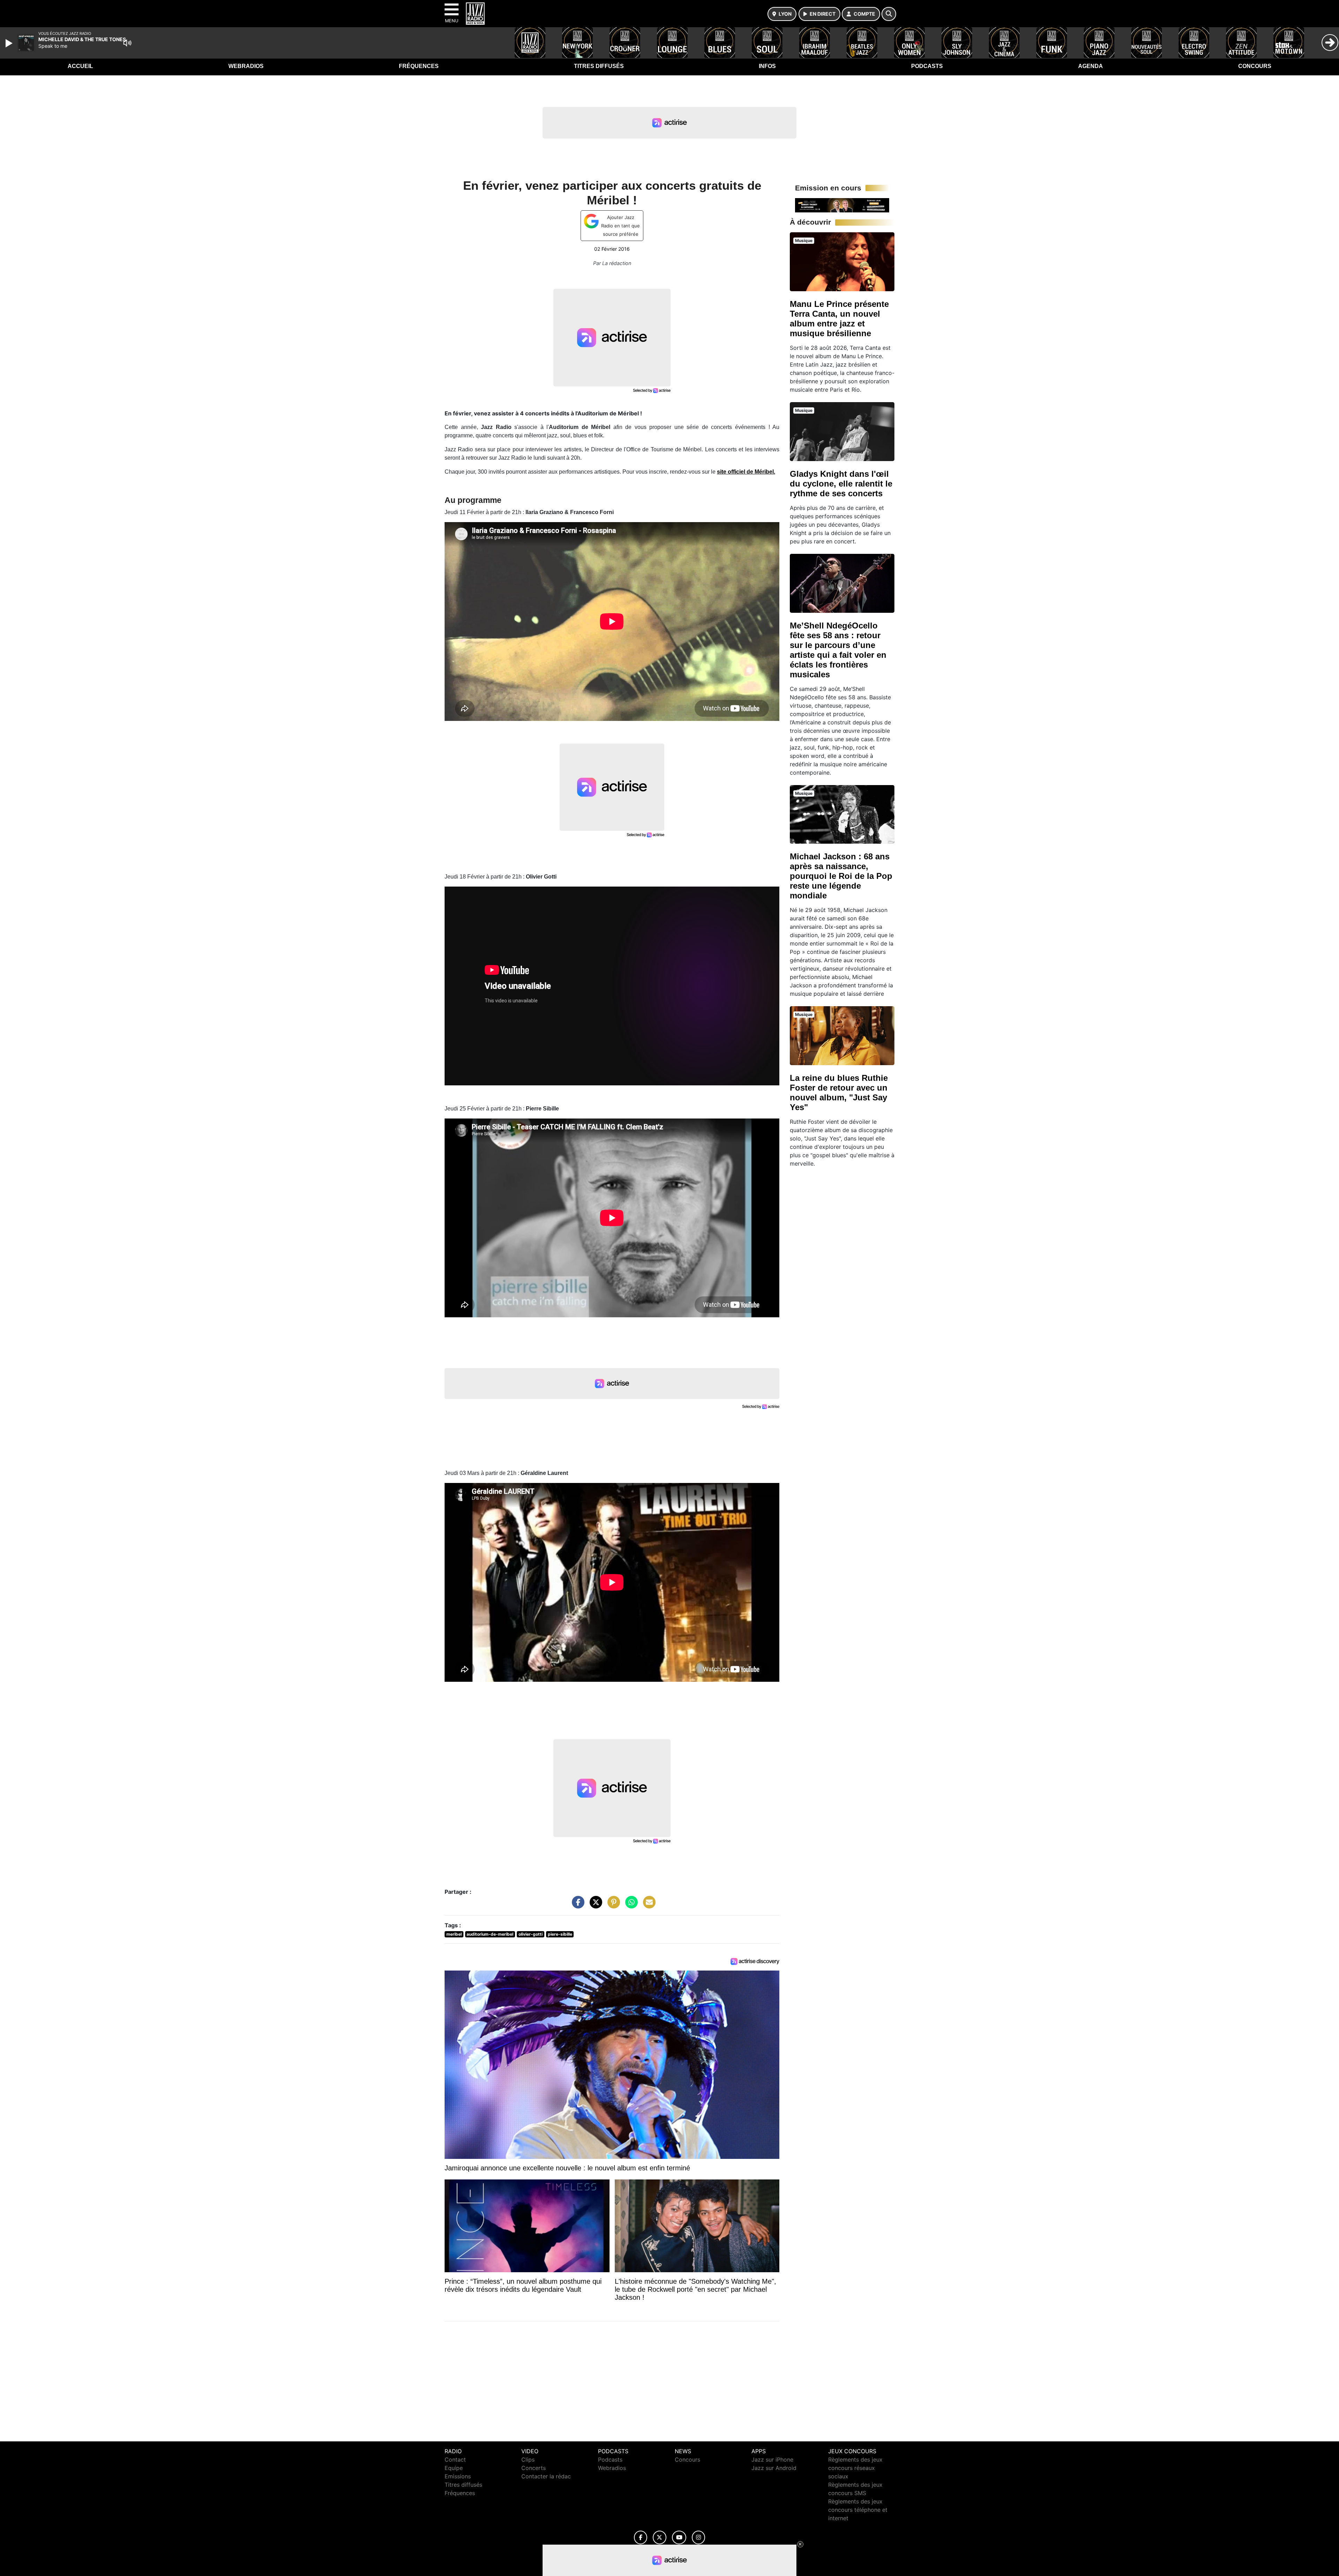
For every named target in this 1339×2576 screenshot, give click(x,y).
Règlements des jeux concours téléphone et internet (858, 2510)
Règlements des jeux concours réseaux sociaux (855, 2468)
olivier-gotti (531, 1934)
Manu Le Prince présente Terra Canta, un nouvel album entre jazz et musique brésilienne (839, 319)
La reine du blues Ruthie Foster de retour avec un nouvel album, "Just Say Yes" (839, 1093)
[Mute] (127, 43)
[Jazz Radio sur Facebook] (641, 2537)
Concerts (534, 2468)
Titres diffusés (599, 66)
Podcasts (927, 66)
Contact (455, 2460)
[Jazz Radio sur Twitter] (660, 2537)
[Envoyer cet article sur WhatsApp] (630, 1905)
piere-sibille (560, 1934)
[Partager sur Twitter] (594, 1905)
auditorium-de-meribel (490, 1934)
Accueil (80, 66)
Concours (1255, 66)
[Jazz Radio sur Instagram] (698, 2537)
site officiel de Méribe (745, 472)
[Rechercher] (889, 14)
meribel (454, 1934)
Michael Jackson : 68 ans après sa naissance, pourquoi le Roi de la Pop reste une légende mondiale (841, 876)
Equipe (454, 2468)
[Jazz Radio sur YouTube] (679, 2537)
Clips (528, 2460)
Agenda (1091, 66)
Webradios (246, 66)
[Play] (10, 43)
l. (774, 472)
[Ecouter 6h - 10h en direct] (842, 205)
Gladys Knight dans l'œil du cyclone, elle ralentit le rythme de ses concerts (841, 484)
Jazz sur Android (774, 2468)
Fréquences (419, 66)
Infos (767, 66)
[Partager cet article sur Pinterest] (612, 1905)
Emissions (458, 2476)
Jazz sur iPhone (772, 2460)
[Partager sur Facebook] (576, 1905)
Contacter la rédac (546, 2476)
